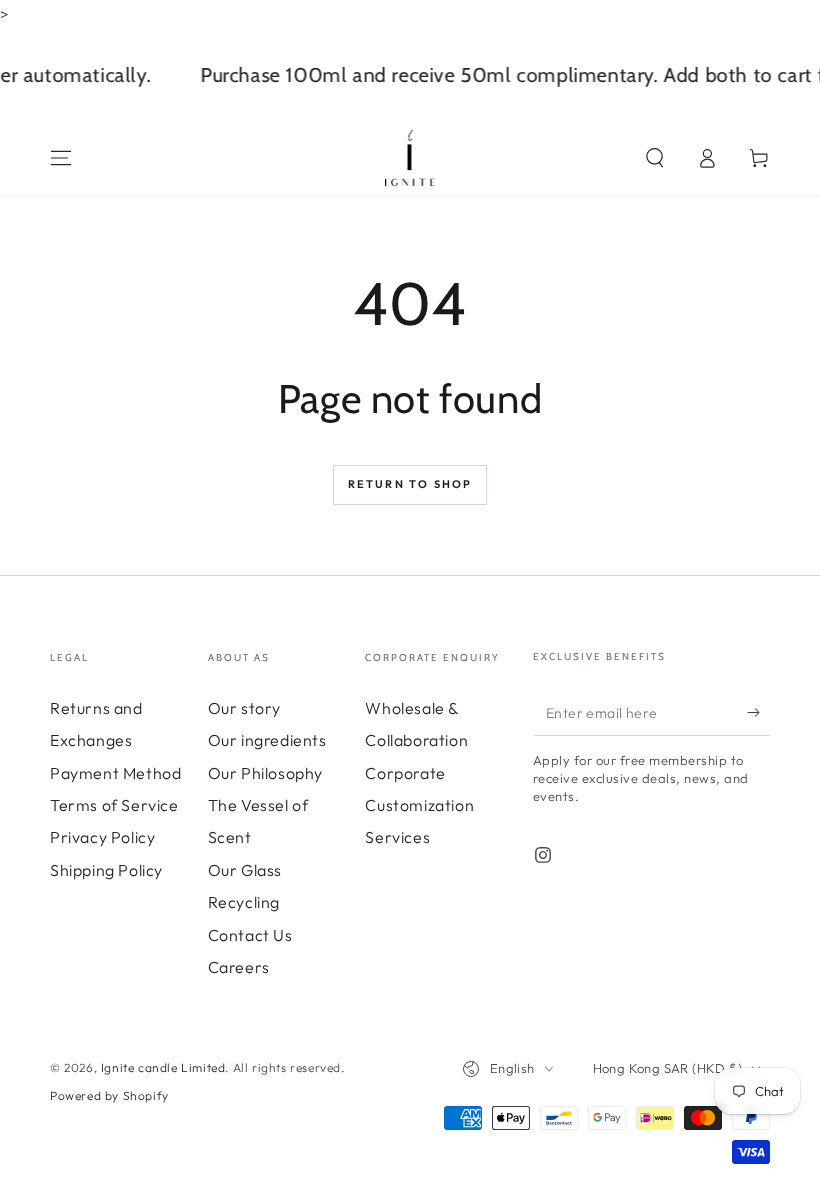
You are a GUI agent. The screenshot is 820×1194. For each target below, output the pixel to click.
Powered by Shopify (109, 1095)
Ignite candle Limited (163, 1067)
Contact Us (250, 935)
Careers (239, 967)
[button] (655, 158)
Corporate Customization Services (419, 805)
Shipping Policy (106, 870)
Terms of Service (114, 805)
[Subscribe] (758, 713)
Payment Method (115, 773)
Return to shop (410, 484)
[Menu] (61, 158)
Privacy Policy (102, 837)
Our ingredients (267, 740)
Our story (244, 708)
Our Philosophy (265, 773)
